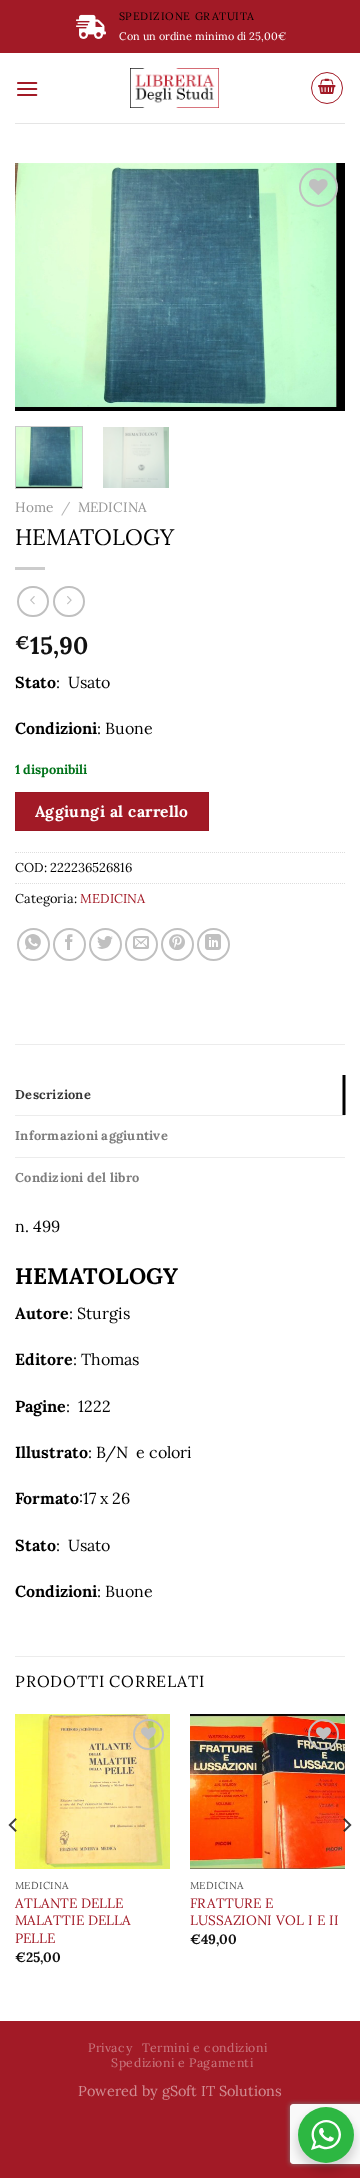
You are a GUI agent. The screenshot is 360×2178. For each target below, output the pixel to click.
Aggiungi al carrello (112, 811)
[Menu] (27, 88)
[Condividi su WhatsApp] (33, 944)
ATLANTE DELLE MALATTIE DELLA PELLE (73, 1921)
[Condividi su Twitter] (105, 944)
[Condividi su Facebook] (69, 944)
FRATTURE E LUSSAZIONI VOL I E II (264, 1912)
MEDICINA (112, 507)
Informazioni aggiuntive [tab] (91, 1135)
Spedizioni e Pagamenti (182, 2062)
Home (34, 507)
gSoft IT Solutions (222, 2091)
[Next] (313, 287)
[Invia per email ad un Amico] (141, 944)
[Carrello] (327, 88)
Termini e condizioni (204, 2047)
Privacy (110, 2047)
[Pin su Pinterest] (177, 944)
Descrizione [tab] (53, 1094)
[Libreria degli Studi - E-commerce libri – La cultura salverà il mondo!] (174, 88)
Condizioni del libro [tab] (77, 1177)
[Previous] (47, 287)
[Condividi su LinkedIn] (213, 944)
